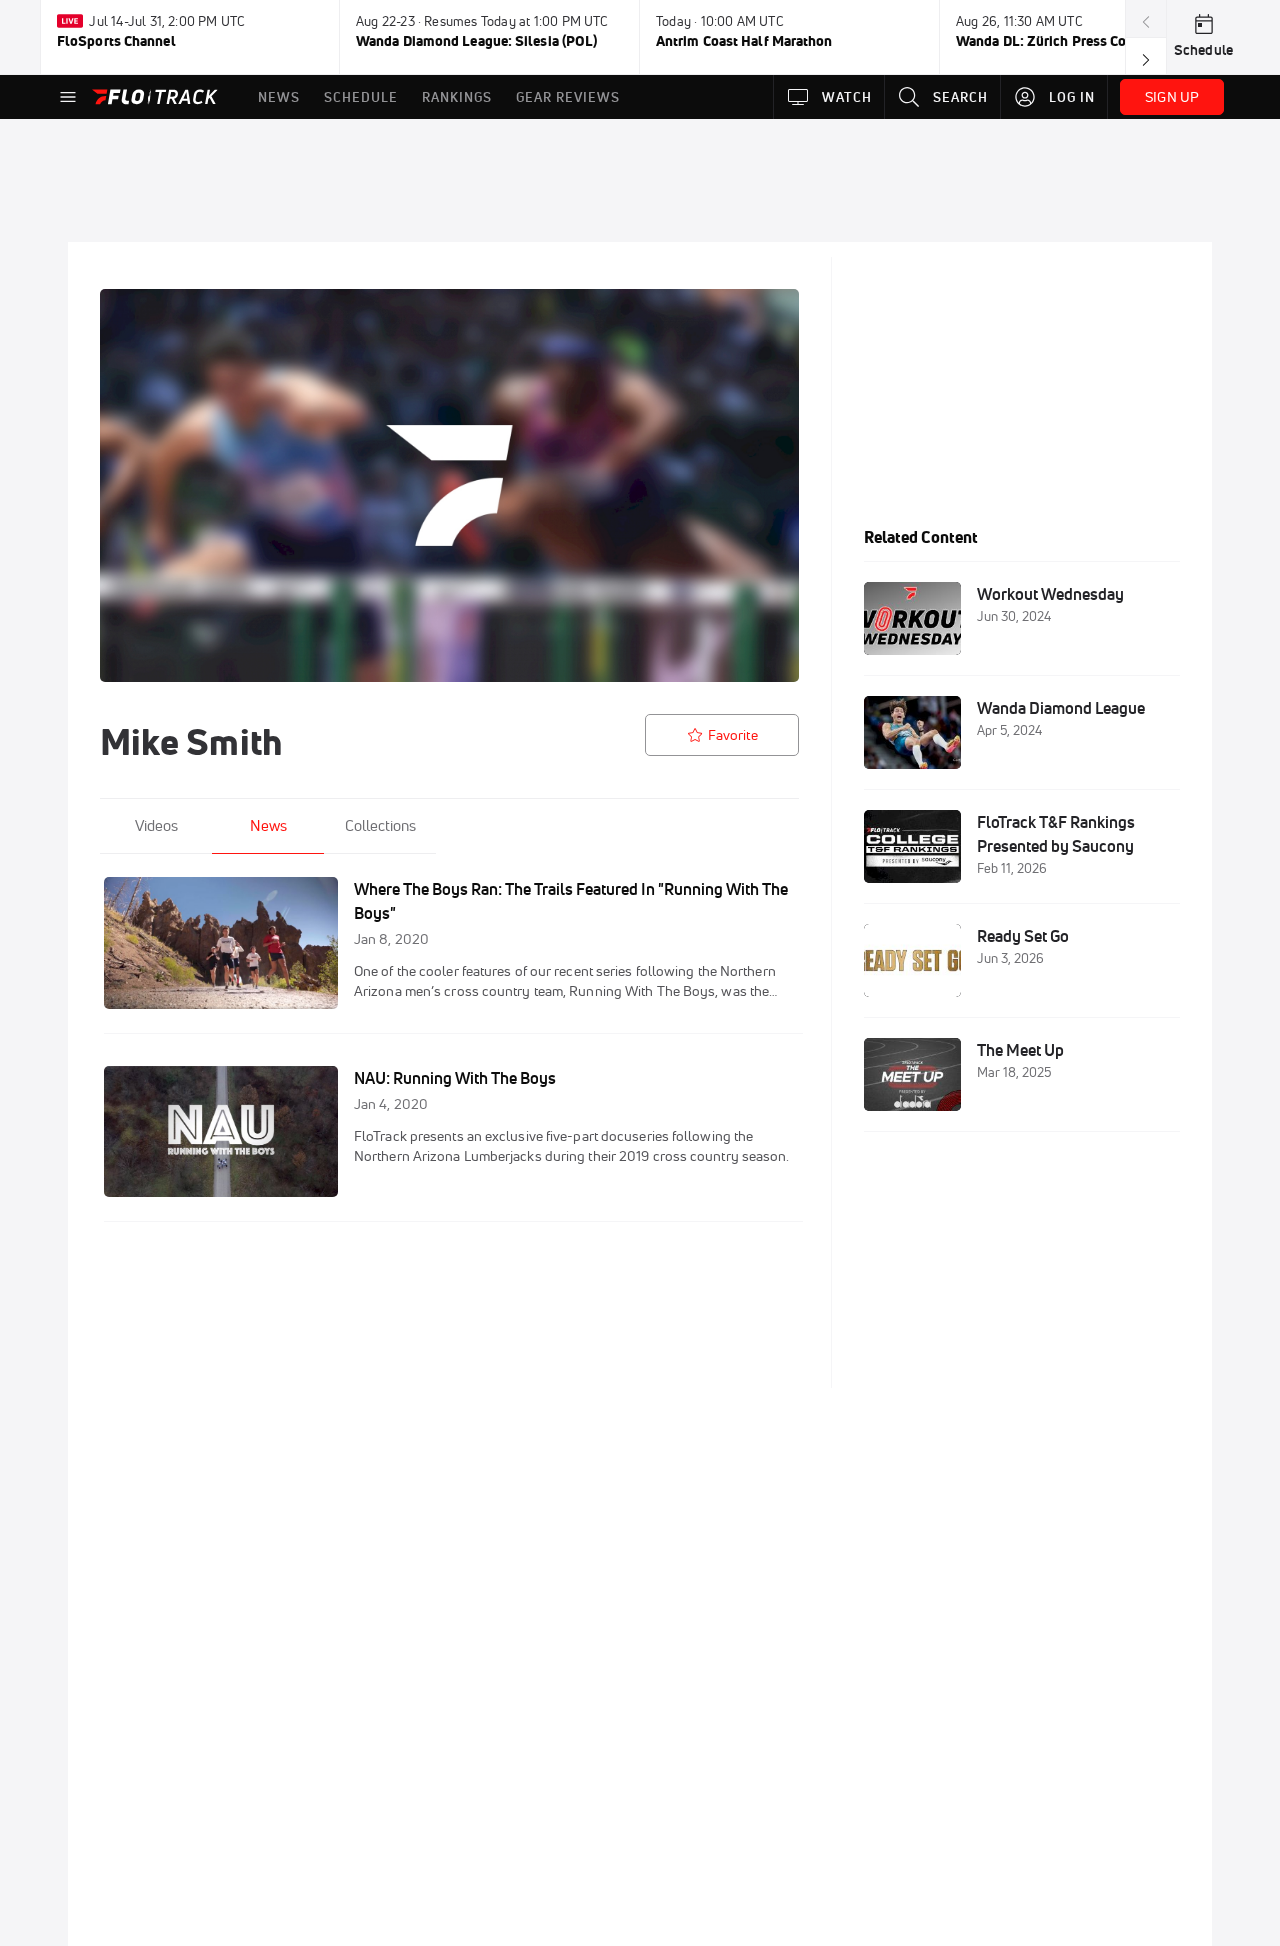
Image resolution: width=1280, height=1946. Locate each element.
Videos (156, 825)
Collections (380, 825)
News (268, 825)
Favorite (733, 735)
